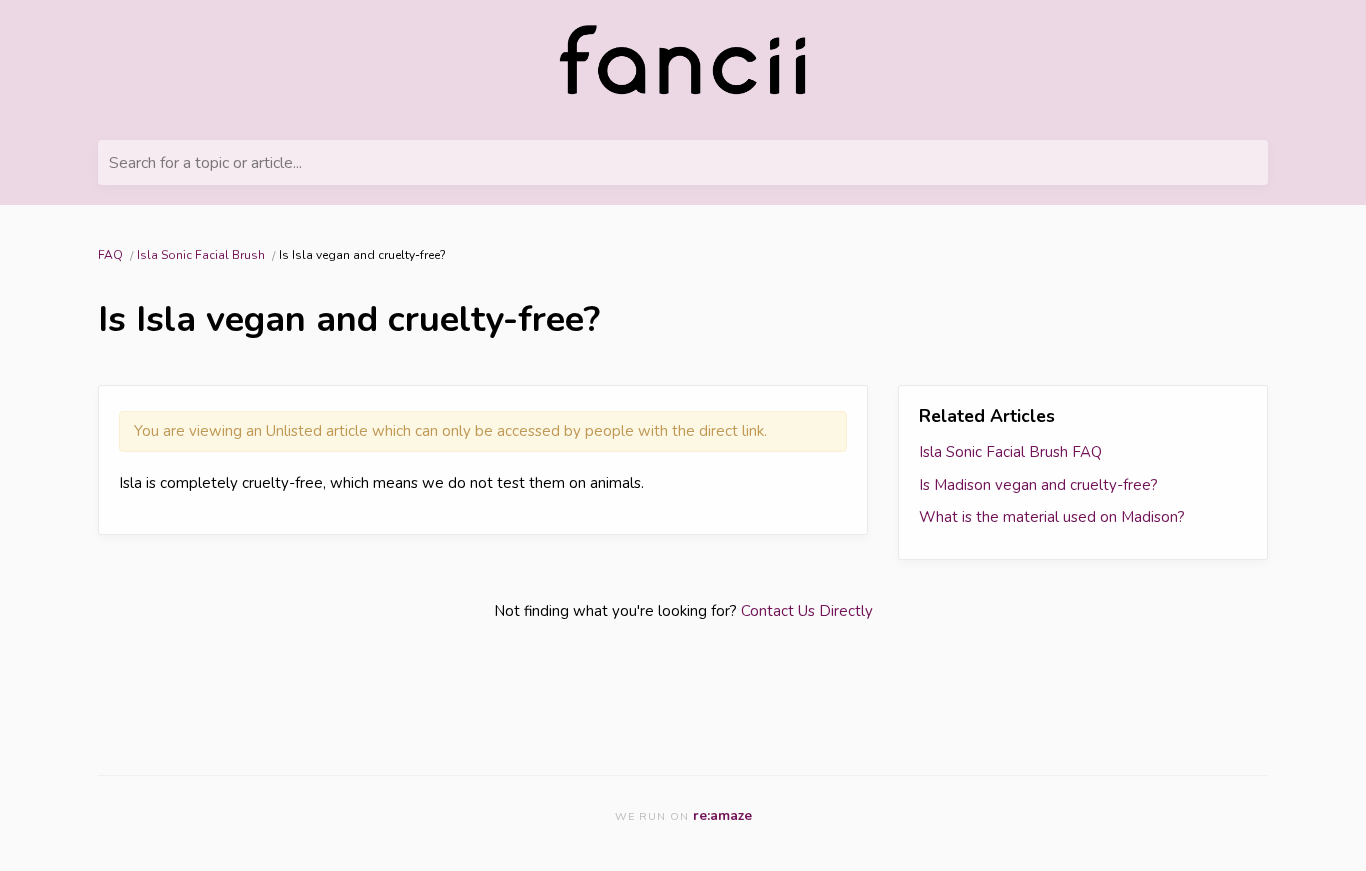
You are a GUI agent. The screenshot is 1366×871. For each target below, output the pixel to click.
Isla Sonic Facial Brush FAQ (1010, 452)
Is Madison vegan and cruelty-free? (1038, 485)
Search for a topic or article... (205, 163)
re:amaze (722, 815)
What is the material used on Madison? (1052, 517)
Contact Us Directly (807, 611)
